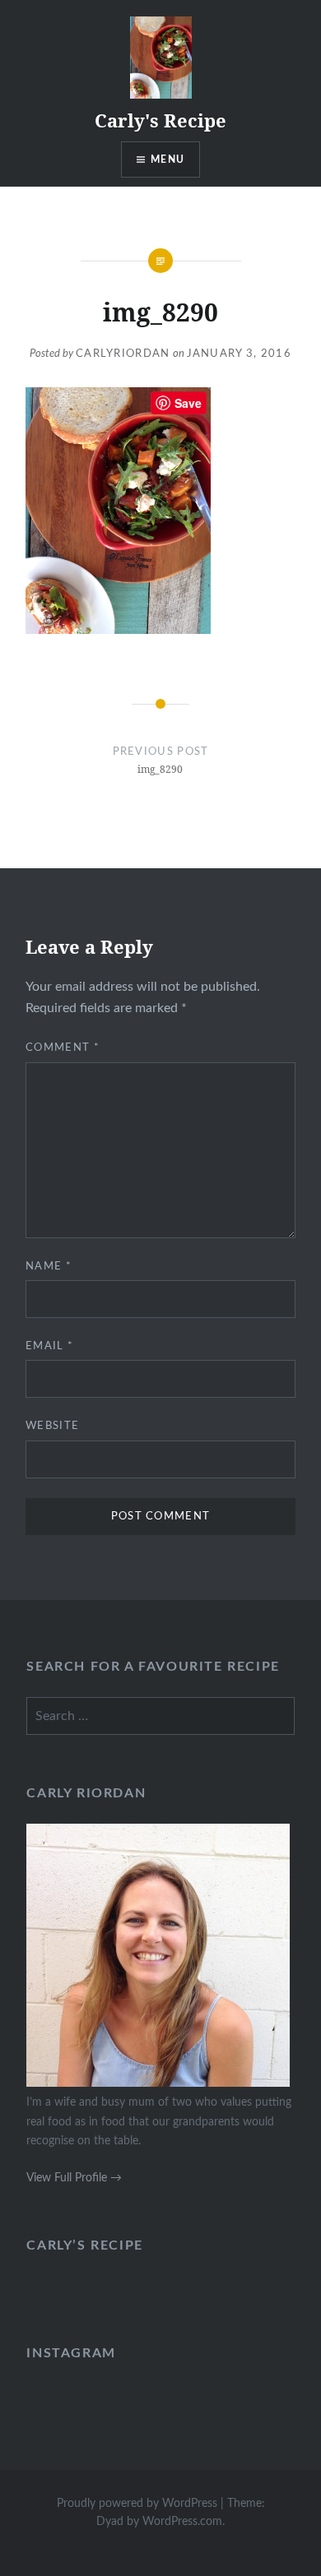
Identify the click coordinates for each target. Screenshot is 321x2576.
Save (188, 403)
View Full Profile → (74, 2178)
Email (49, 1346)
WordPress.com (182, 2522)
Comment (63, 1048)
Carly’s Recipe (84, 2245)
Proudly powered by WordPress (137, 2504)
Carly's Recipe (160, 120)
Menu (167, 160)
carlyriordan (123, 354)
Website (52, 1426)
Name (49, 1267)
